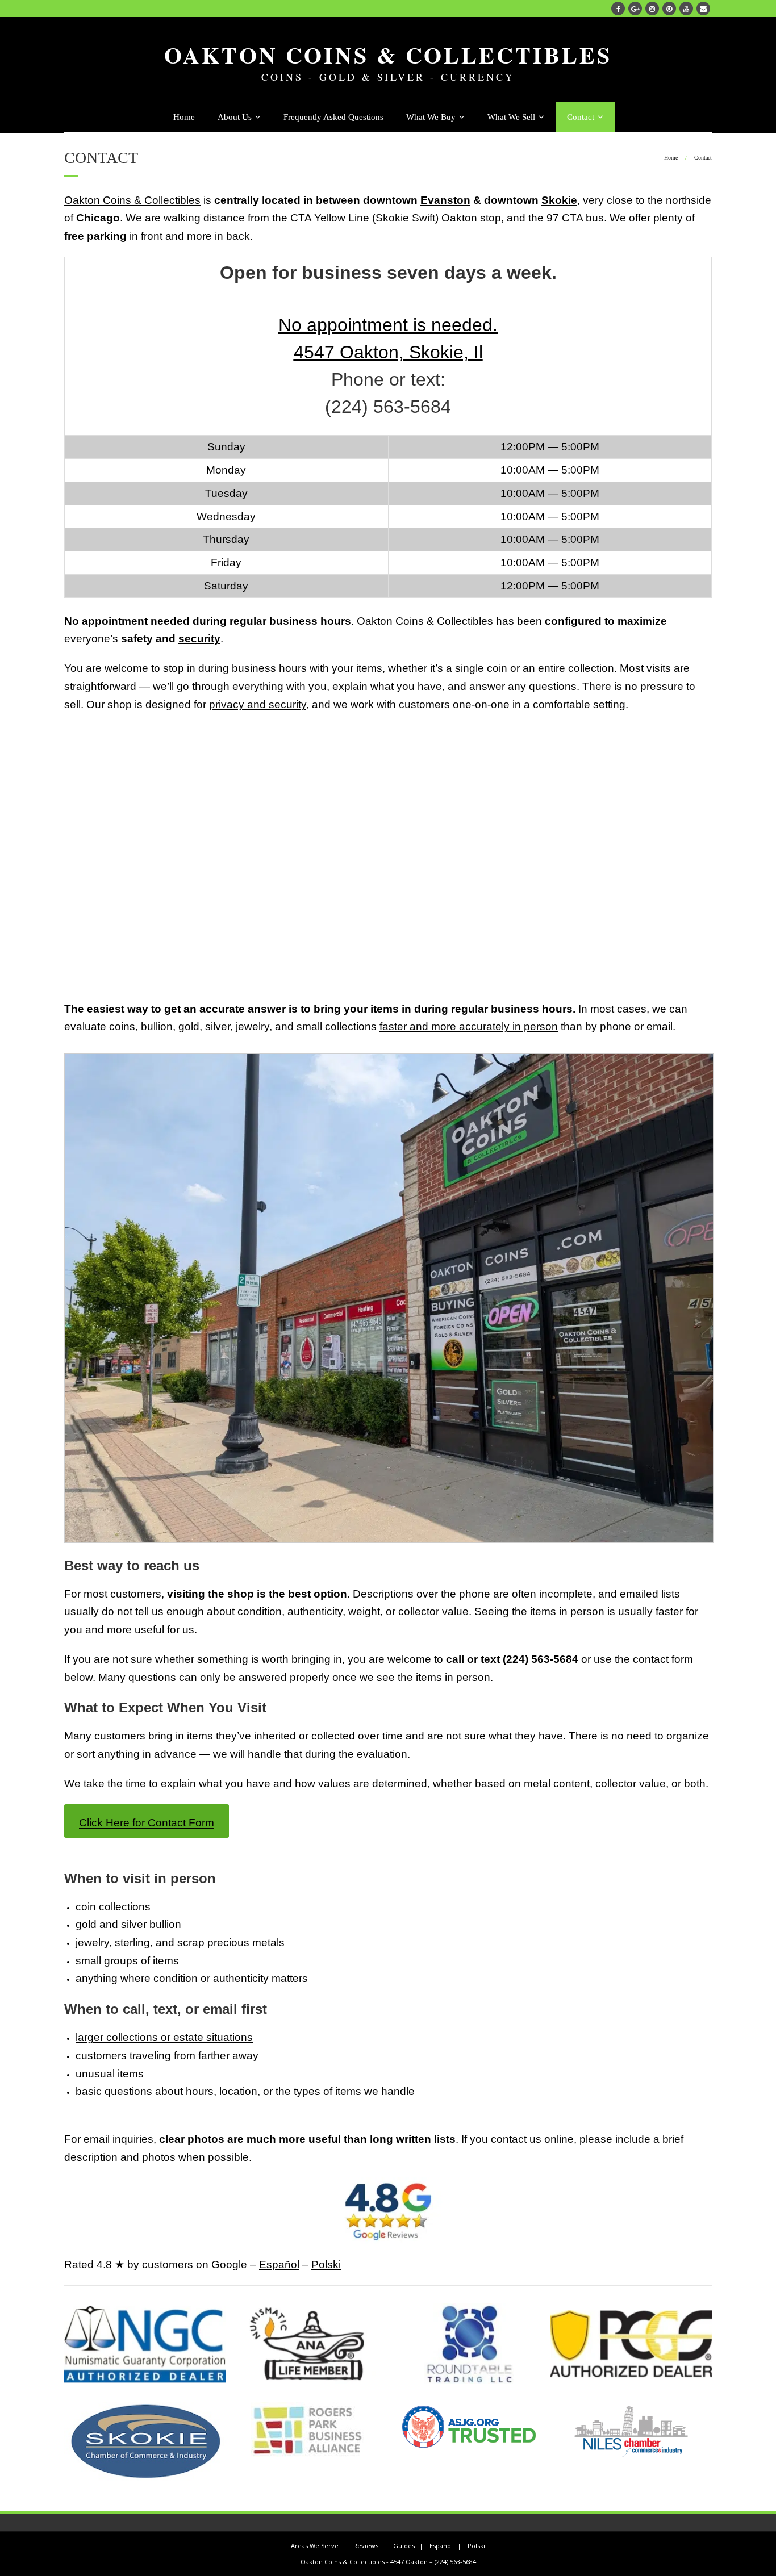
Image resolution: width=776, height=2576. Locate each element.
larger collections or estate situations (164, 2037)
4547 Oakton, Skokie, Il (388, 352)
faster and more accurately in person (469, 1026)
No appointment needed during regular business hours (208, 621)
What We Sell (511, 117)
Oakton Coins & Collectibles (132, 200)
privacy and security (258, 704)
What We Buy (431, 117)
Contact (581, 117)
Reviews (366, 2546)
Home (184, 117)
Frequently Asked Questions (333, 117)
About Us (235, 117)
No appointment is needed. (388, 325)
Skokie (559, 200)
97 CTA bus (575, 218)
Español (279, 2265)
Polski (326, 2265)
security (199, 639)
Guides (404, 2546)
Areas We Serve (315, 2546)
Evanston (445, 200)
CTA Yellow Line (330, 218)
